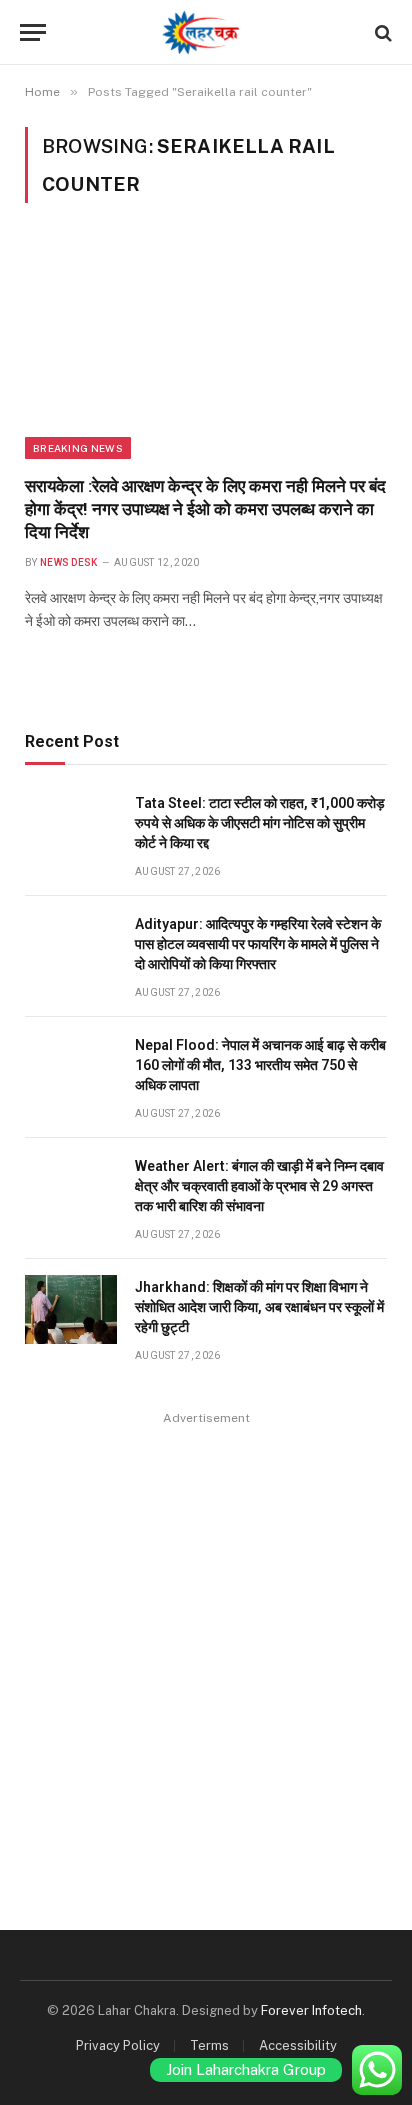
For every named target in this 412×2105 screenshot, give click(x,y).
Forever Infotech (311, 2010)
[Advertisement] (206, 1637)
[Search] (381, 32)
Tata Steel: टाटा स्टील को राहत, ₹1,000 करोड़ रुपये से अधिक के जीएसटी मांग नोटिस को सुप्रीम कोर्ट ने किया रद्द (260, 823)
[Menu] (33, 32)
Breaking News (78, 448)
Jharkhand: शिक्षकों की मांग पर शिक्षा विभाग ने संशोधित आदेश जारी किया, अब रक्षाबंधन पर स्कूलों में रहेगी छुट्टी (259, 1307)
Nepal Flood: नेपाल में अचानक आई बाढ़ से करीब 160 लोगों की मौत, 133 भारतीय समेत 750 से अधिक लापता (260, 1065)
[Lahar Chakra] (206, 32)
